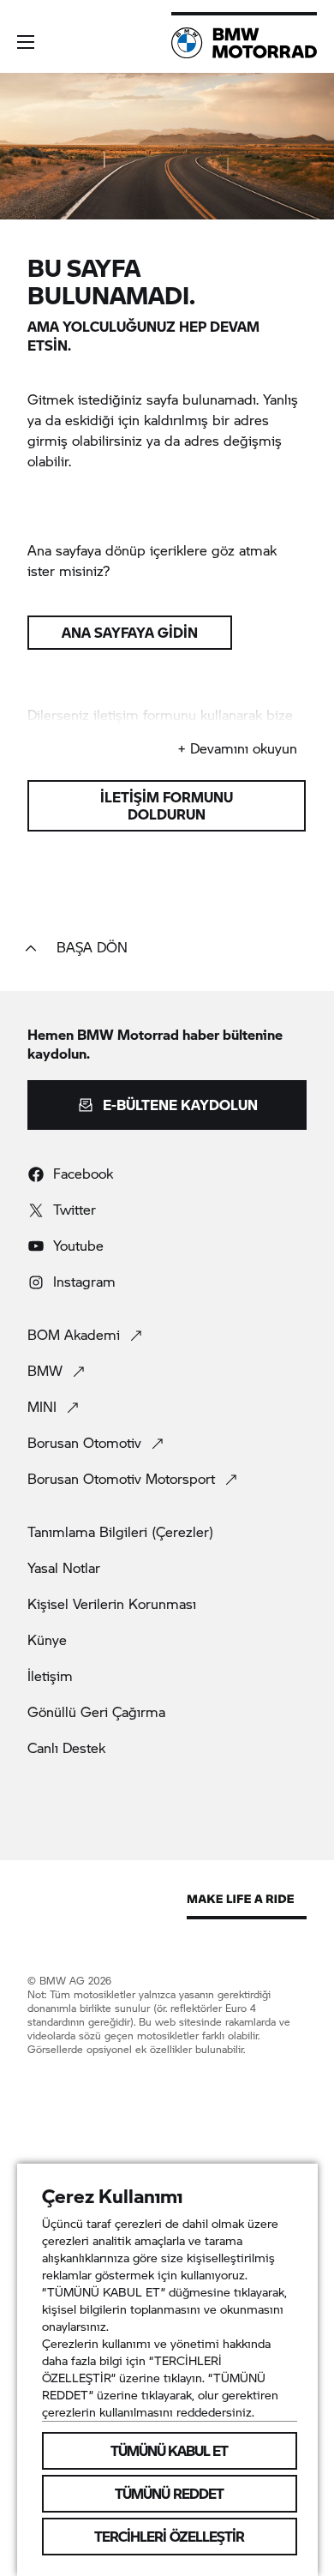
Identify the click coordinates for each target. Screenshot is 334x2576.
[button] (26, 42)
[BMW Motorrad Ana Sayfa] (244, 43)
